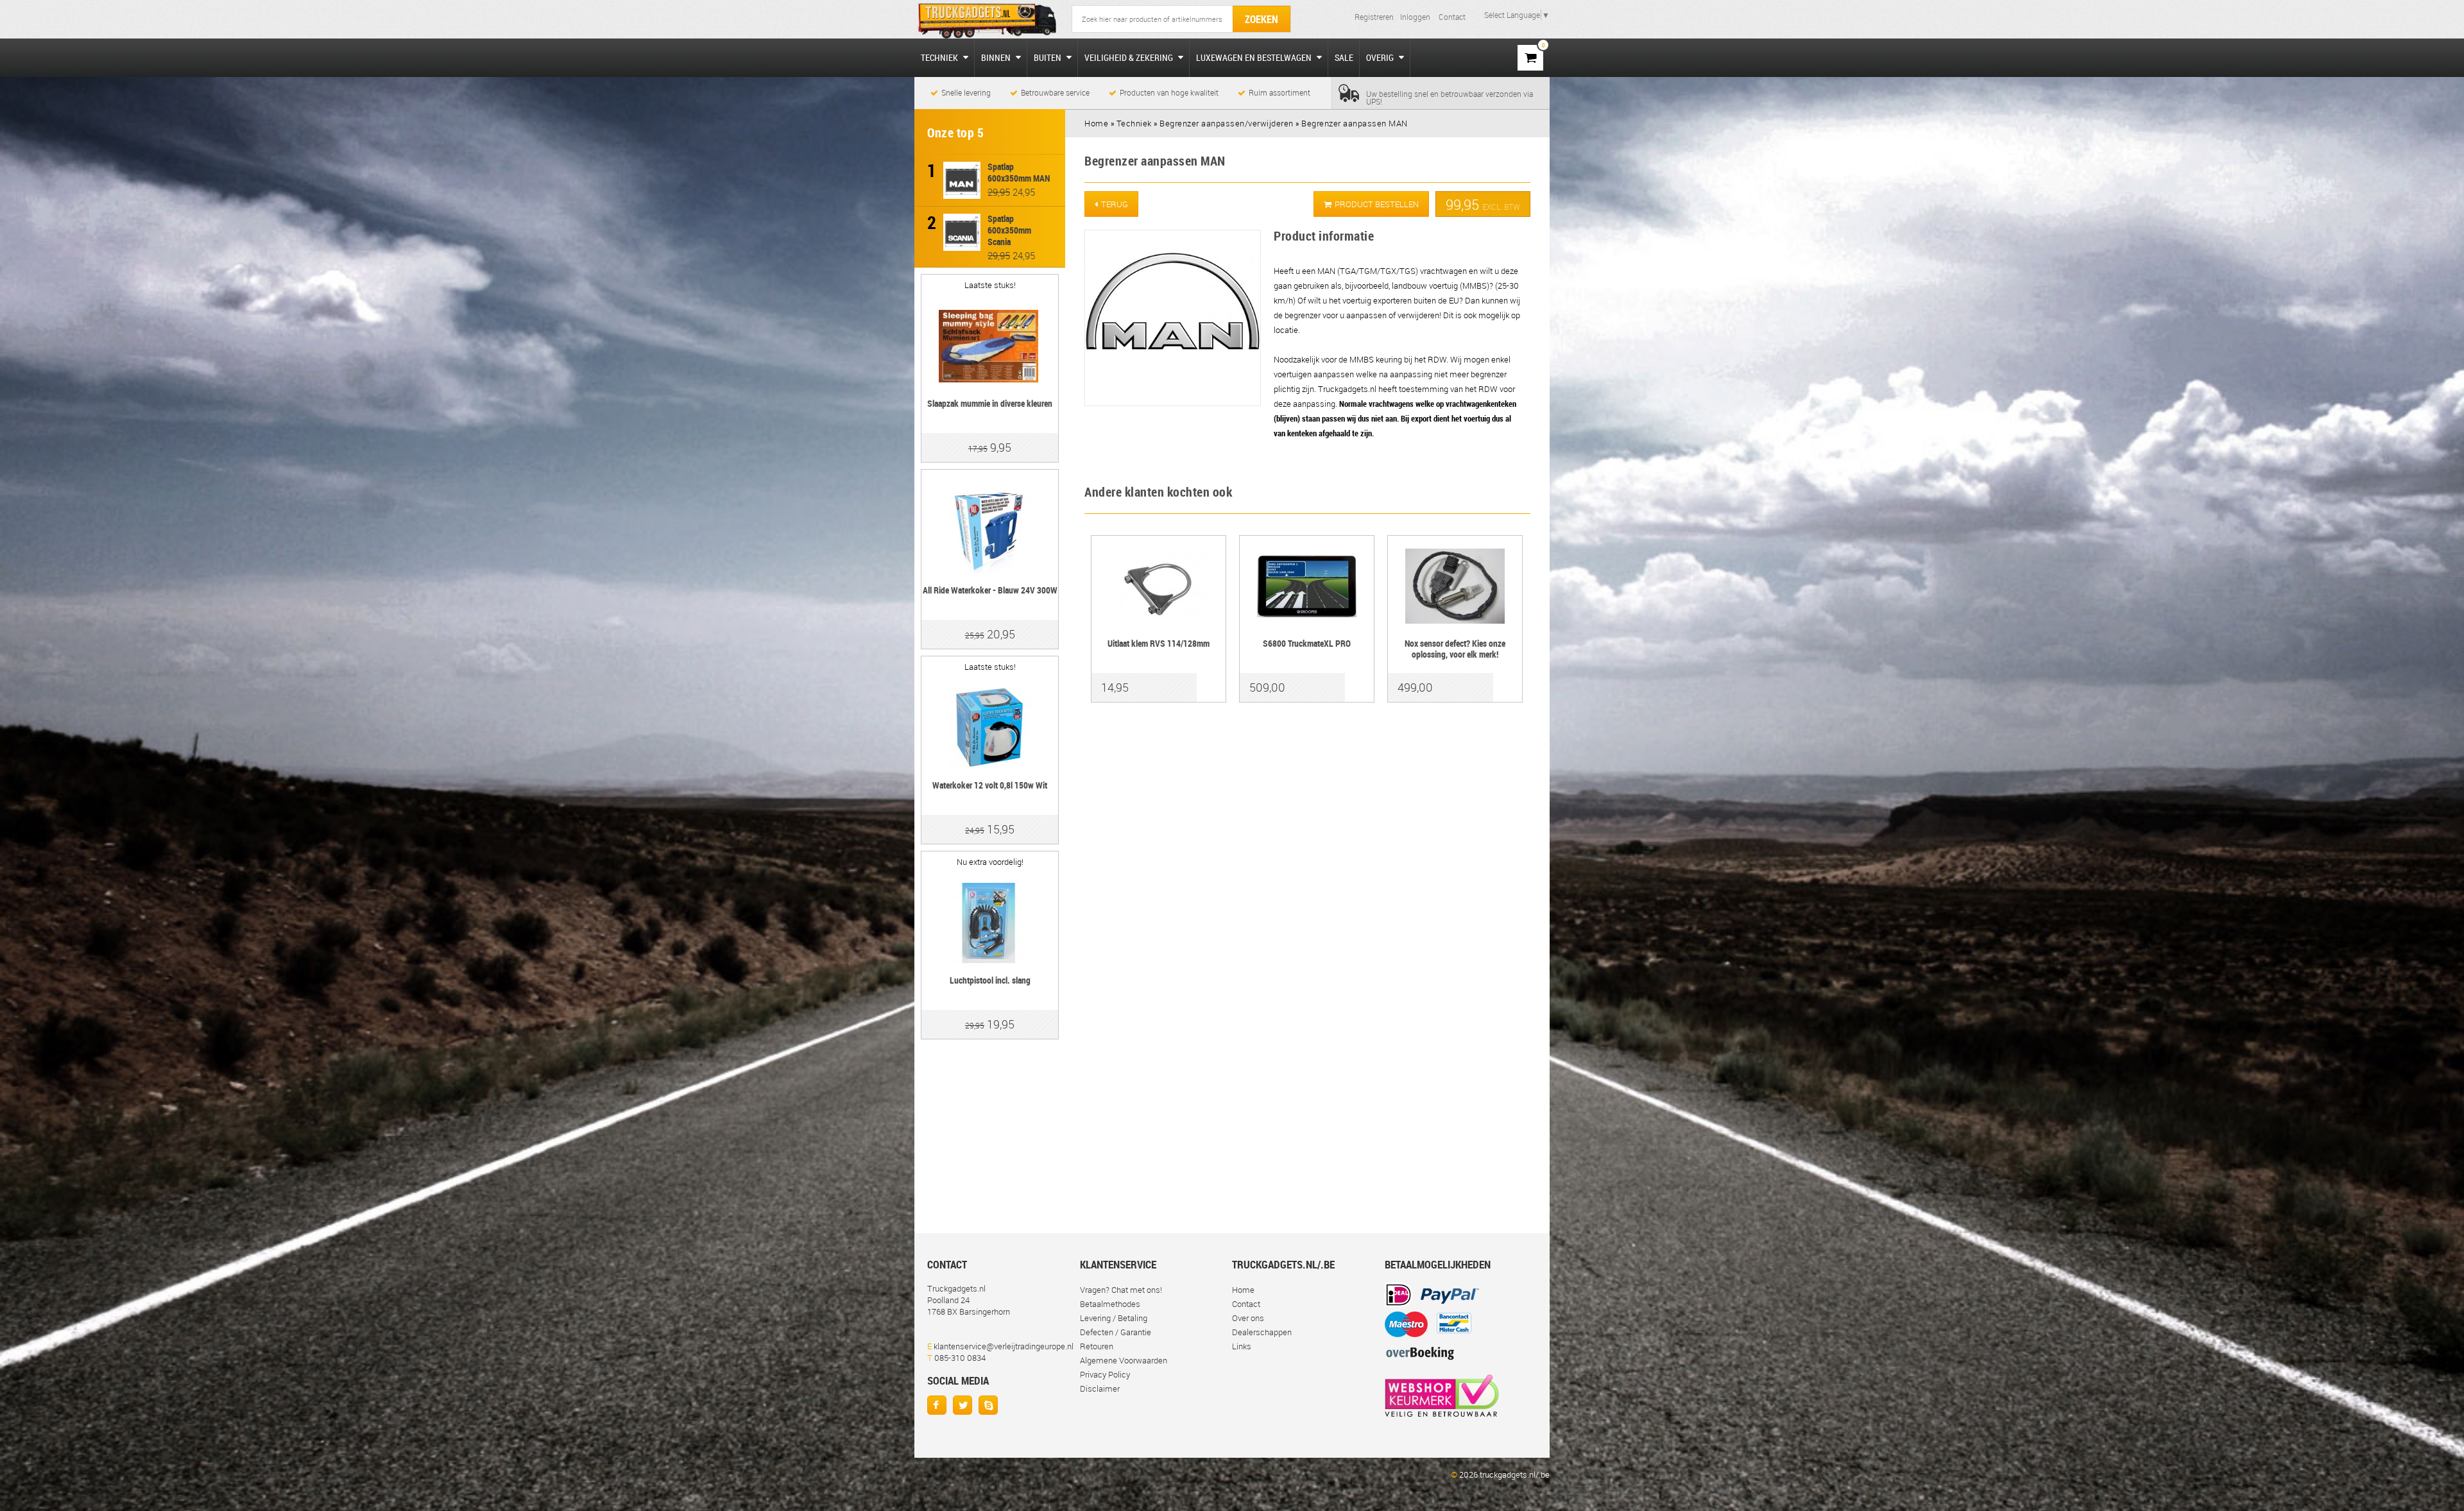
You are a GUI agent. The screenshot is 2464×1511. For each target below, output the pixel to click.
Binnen (997, 57)
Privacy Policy (1105, 1374)
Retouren (1097, 1346)
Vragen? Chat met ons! (1121, 1290)
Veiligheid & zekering (1130, 57)
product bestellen (1377, 204)
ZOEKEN (1262, 19)
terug (1115, 204)
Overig (1381, 57)
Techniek (940, 57)
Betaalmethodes (1110, 1304)
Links (1242, 1346)
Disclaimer (1100, 1388)
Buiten (1048, 57)
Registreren (1374, 17)
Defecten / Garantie (1116, 1332)
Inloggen (1415, 17)
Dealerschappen (1262, 1332)
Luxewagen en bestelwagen (1255, 57)
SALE (1344, 57)
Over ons (1248, 1318)
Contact (1452, 17)
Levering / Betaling (1114, 1318)
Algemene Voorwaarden (1124, 1360)
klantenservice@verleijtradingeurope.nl (1004, 1346)
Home (1243, 1290)
